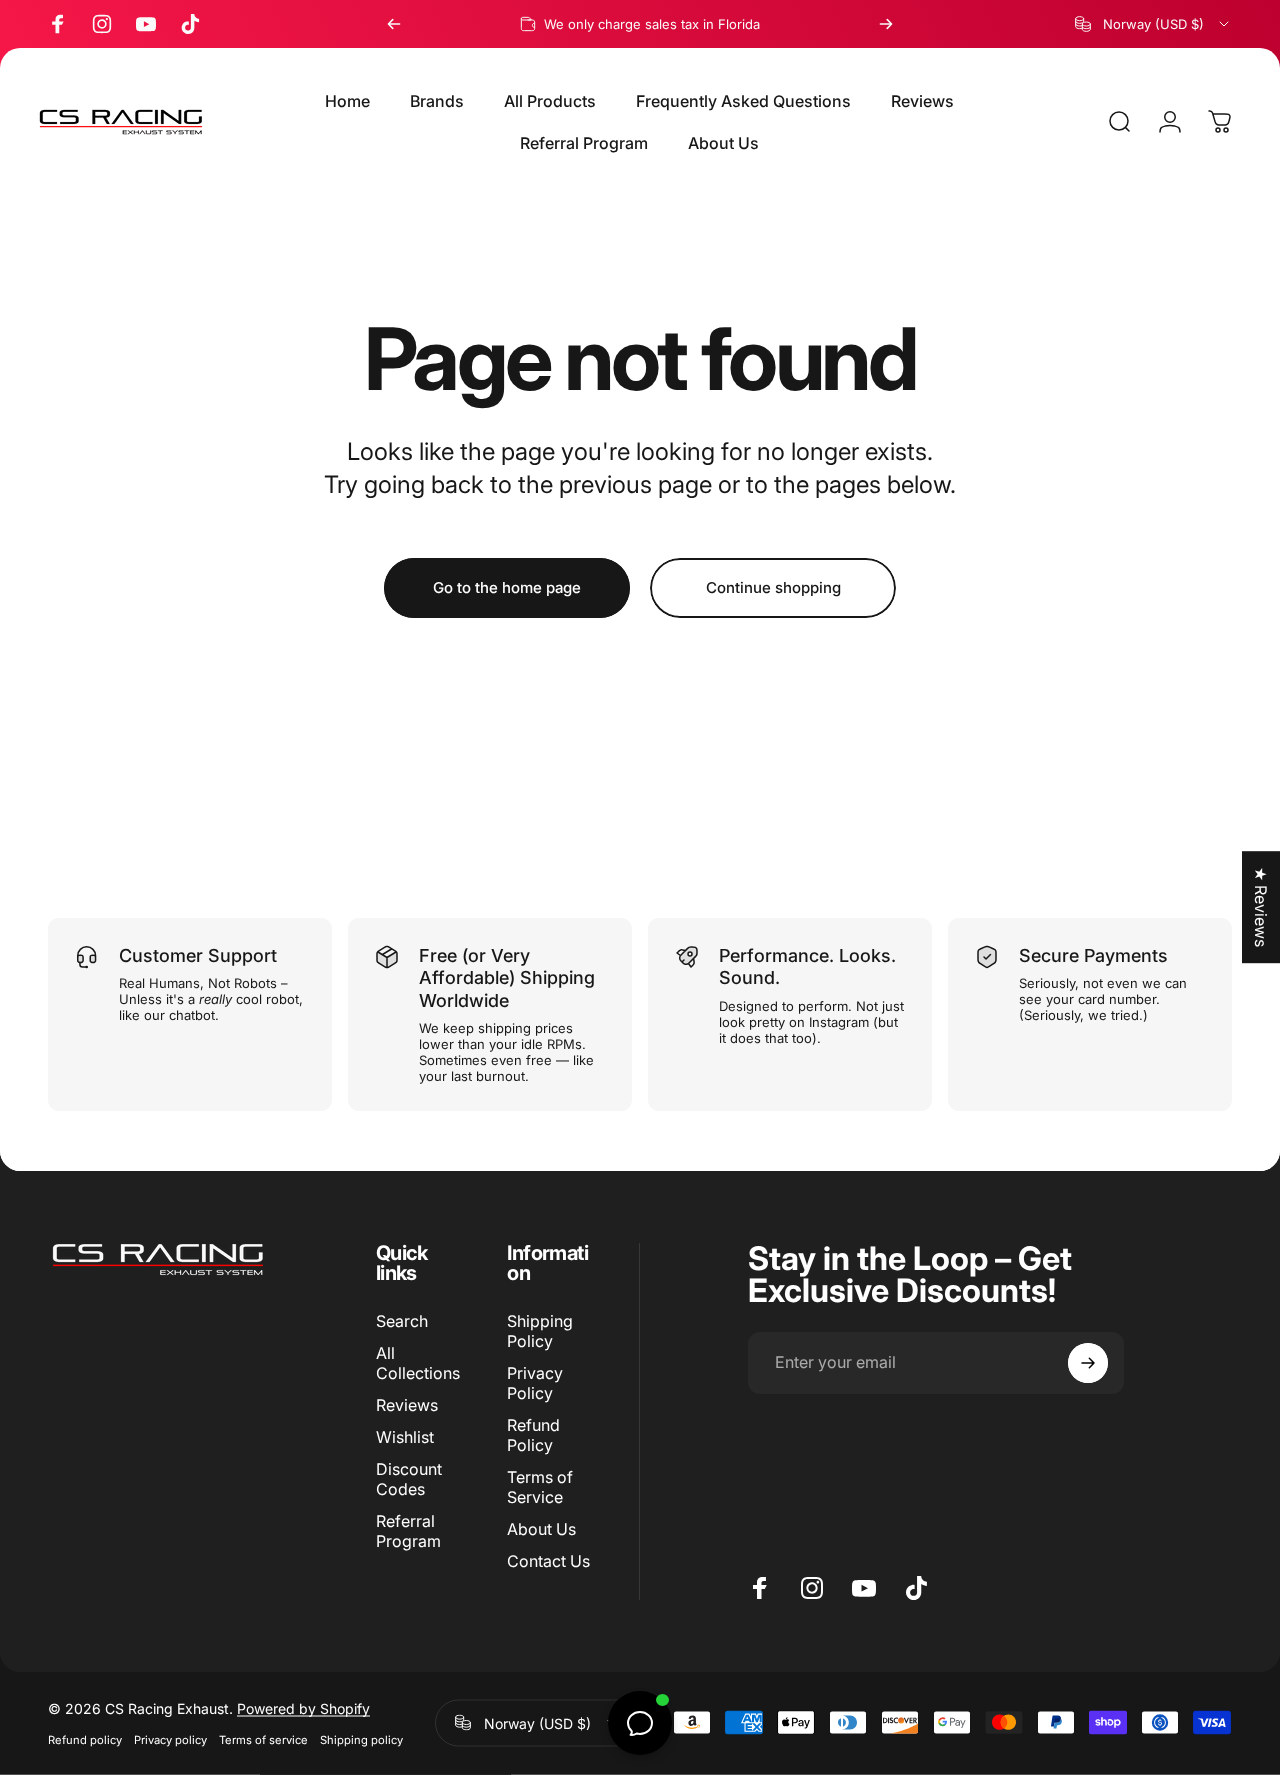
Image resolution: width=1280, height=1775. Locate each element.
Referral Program (408, 1531)
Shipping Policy (540, 1331)
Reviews (407, 1405)
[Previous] (394, 24)
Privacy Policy (535, 1383)
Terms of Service (540, 1487)
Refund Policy (533, 1435)
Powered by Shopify (303, 1707)
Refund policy (85, 1739)
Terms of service (263, 1739)
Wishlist (405, 1437)
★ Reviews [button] (1261, 907)
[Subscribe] (1088, 1363)
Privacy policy (170, 1739)
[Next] (886, 24)
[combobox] (1153, 24)
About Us (541, 1530)
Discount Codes (409, 1479)
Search (402, 1321)
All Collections (418, 1363)
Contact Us (548, 1562)
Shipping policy (361, 1739)
